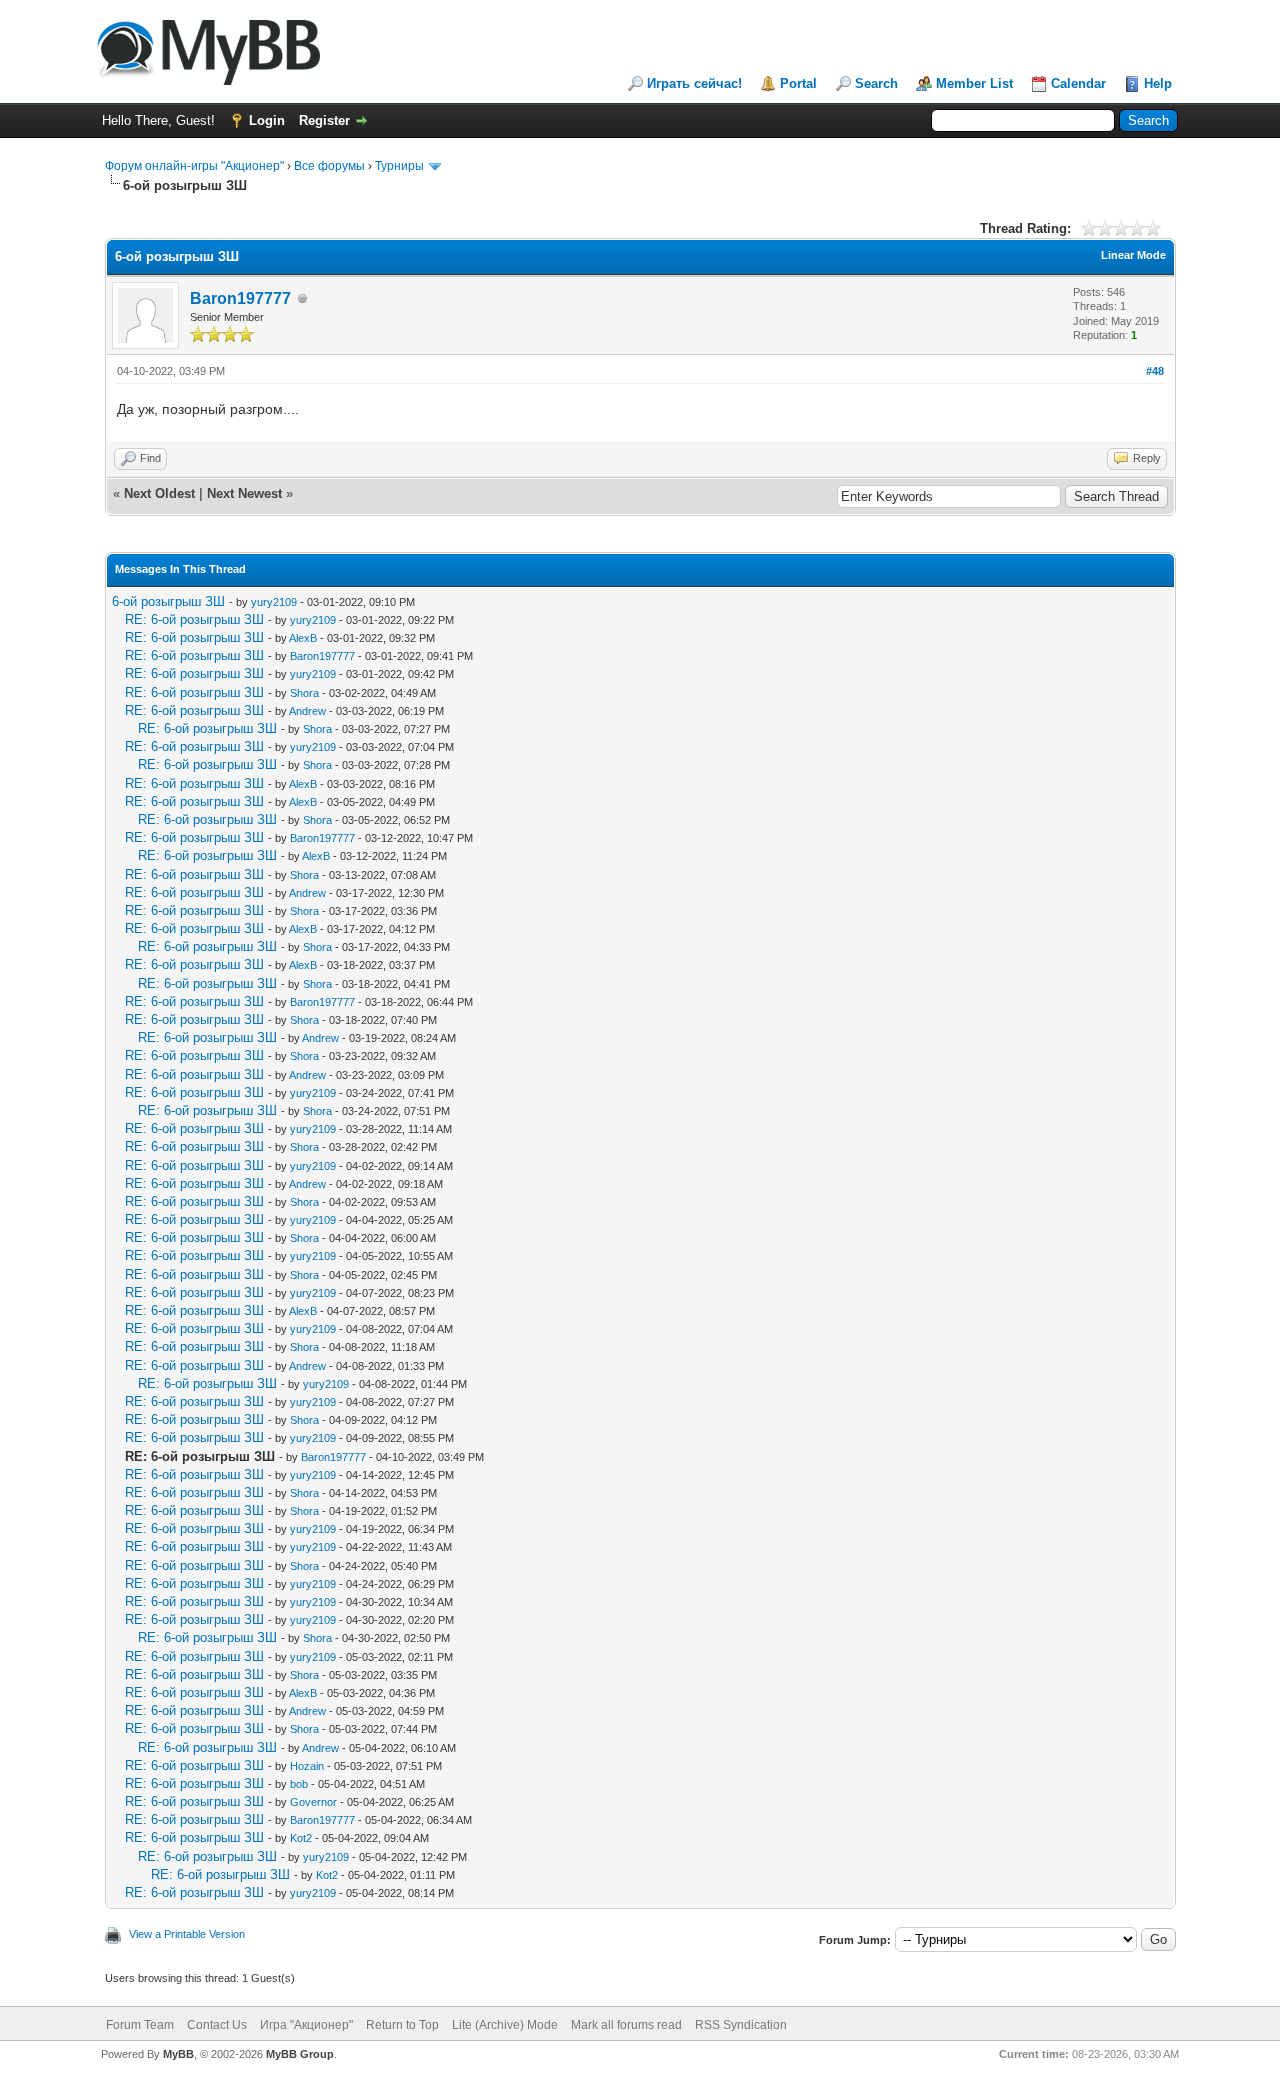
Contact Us (217, 2025)
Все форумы (329, 166)
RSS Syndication (741, 2025)
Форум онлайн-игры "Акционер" (194, 166)
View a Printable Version (187, 1934)
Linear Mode (1133, 255)
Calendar (1078, 83)
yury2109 (274, 602)
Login (267, 120)
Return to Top (402, 2025)
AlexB (303, 638)
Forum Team (140, 2025)
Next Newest (244, 493)
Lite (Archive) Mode (505, 2025)
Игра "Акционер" (306, 2025)
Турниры (399, 166)
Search (876, 83)
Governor (313, 1802)
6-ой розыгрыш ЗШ (168, 601)
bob (299, 1784)
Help (1158, 83)
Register (324, 120)
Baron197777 (240, 298)
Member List (974, 83)
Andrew (307, 711)
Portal (798, 83)
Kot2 (301, 1838)
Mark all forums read (626, 2025)
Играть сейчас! (694, 83)
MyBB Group (300, 2054)
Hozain (307, 1766)
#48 (1155, 371)
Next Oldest (159, 493)
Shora (304, 693)
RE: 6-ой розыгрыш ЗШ (194, 619)
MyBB (178, 2054)
